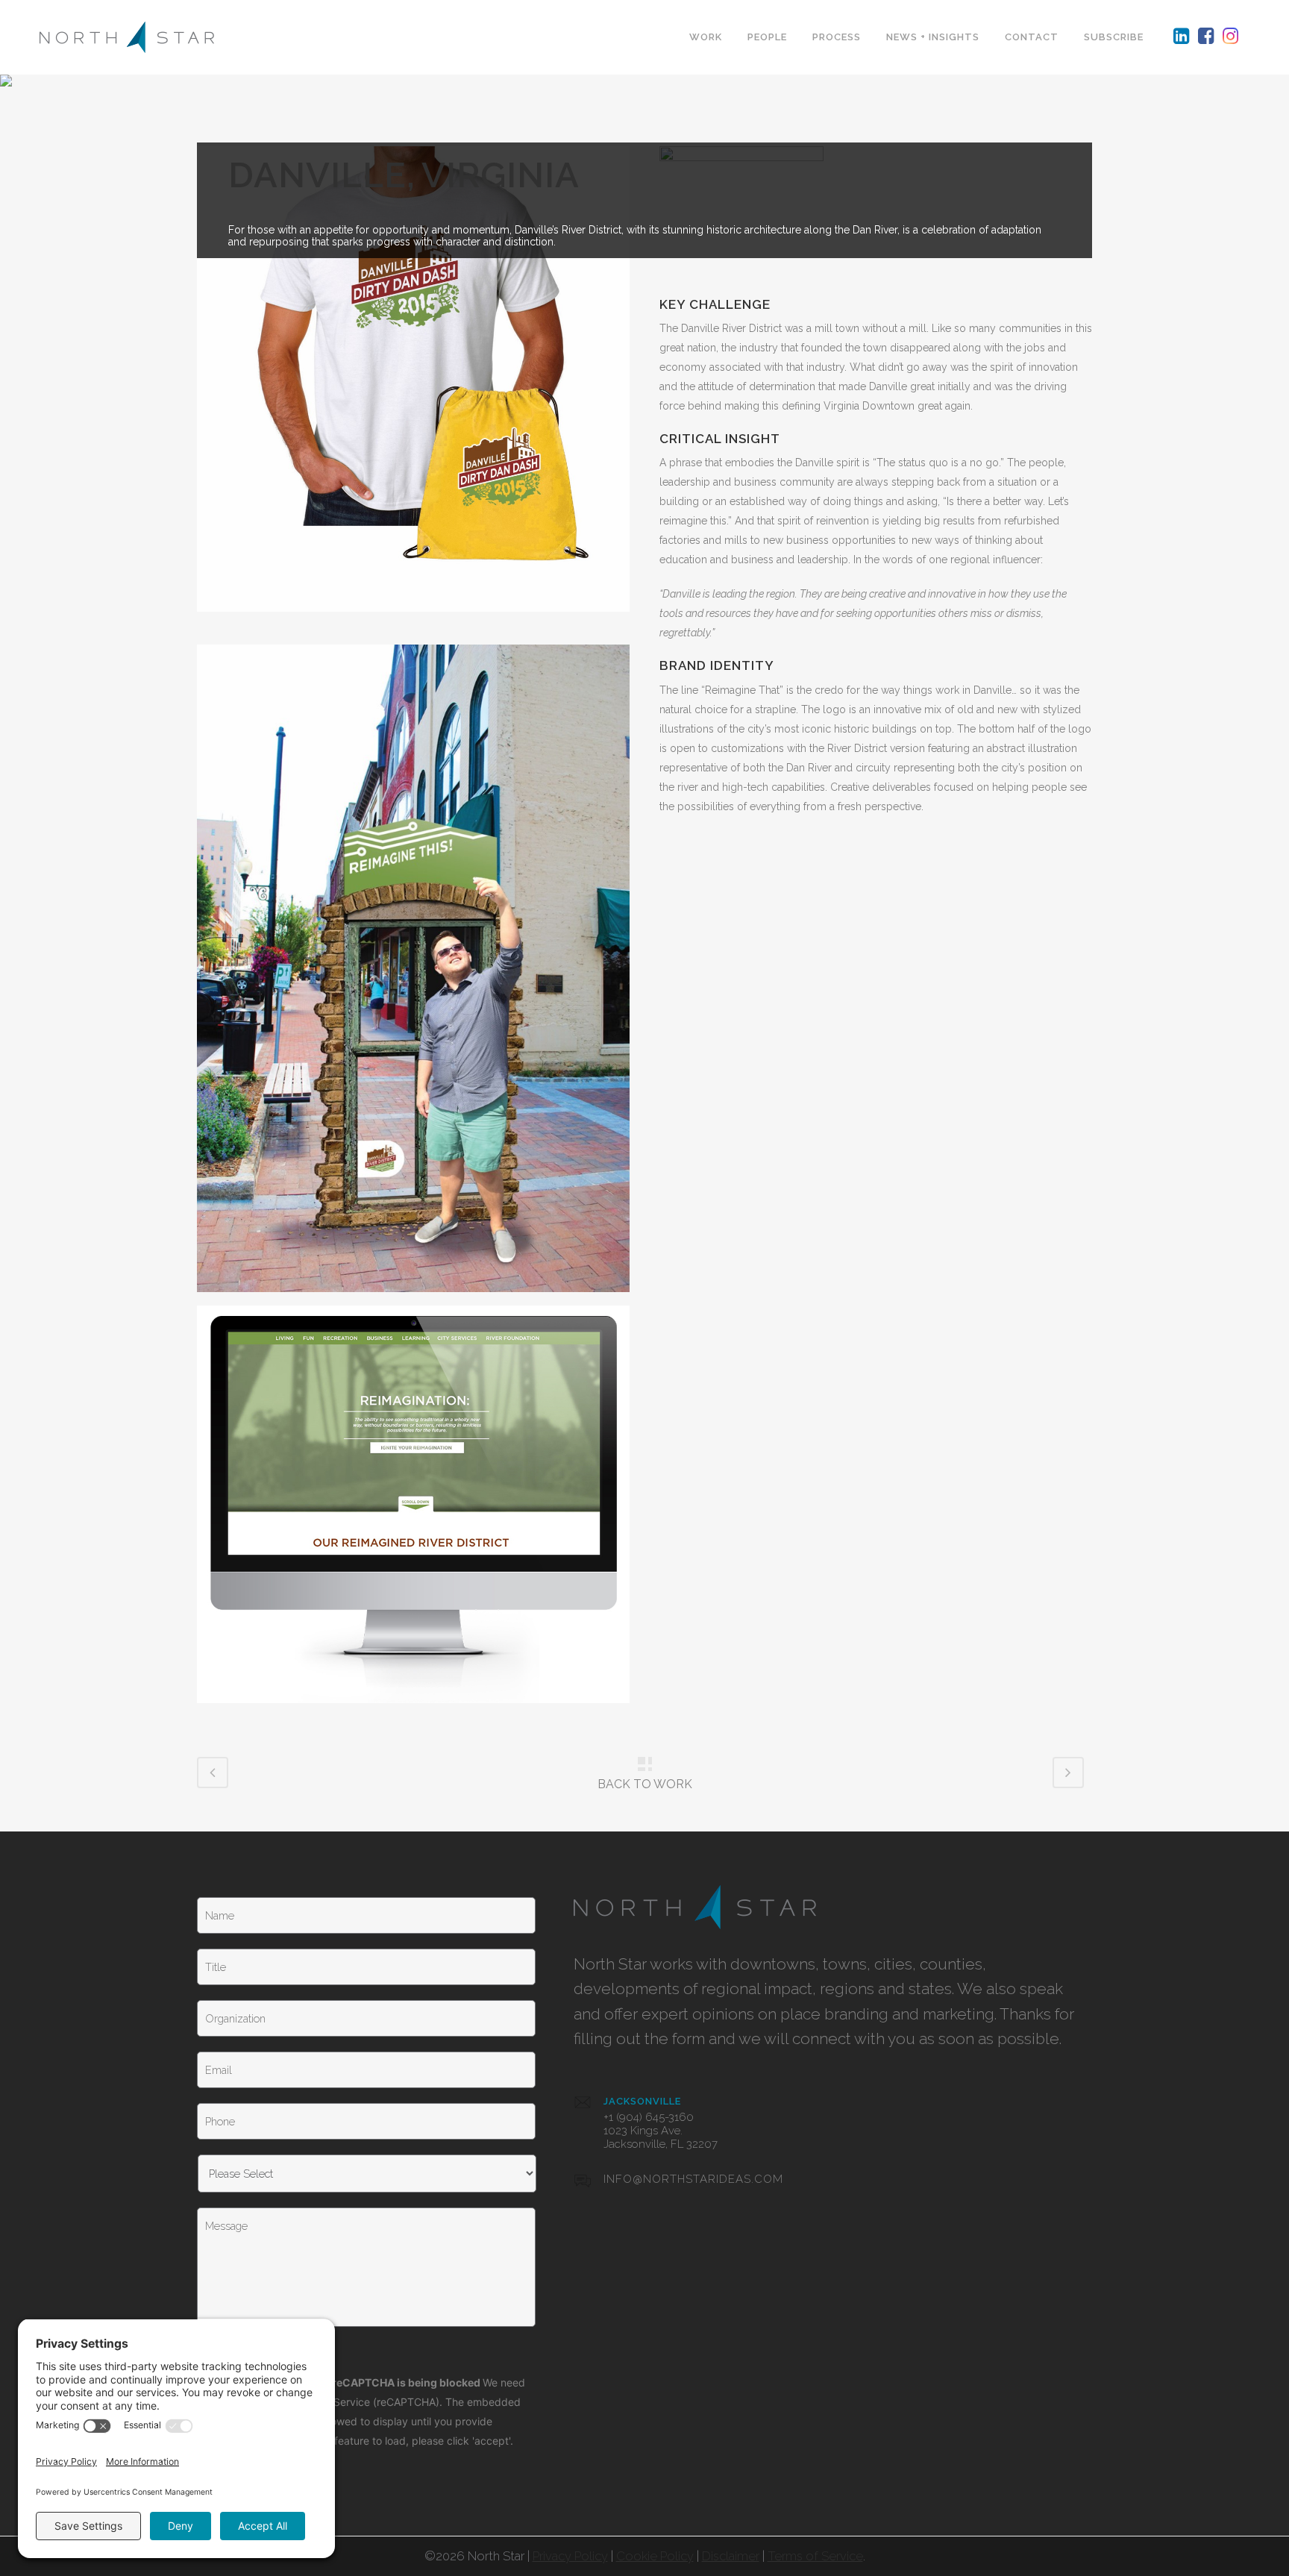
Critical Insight (720, 439)
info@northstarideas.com (693, 2179)
